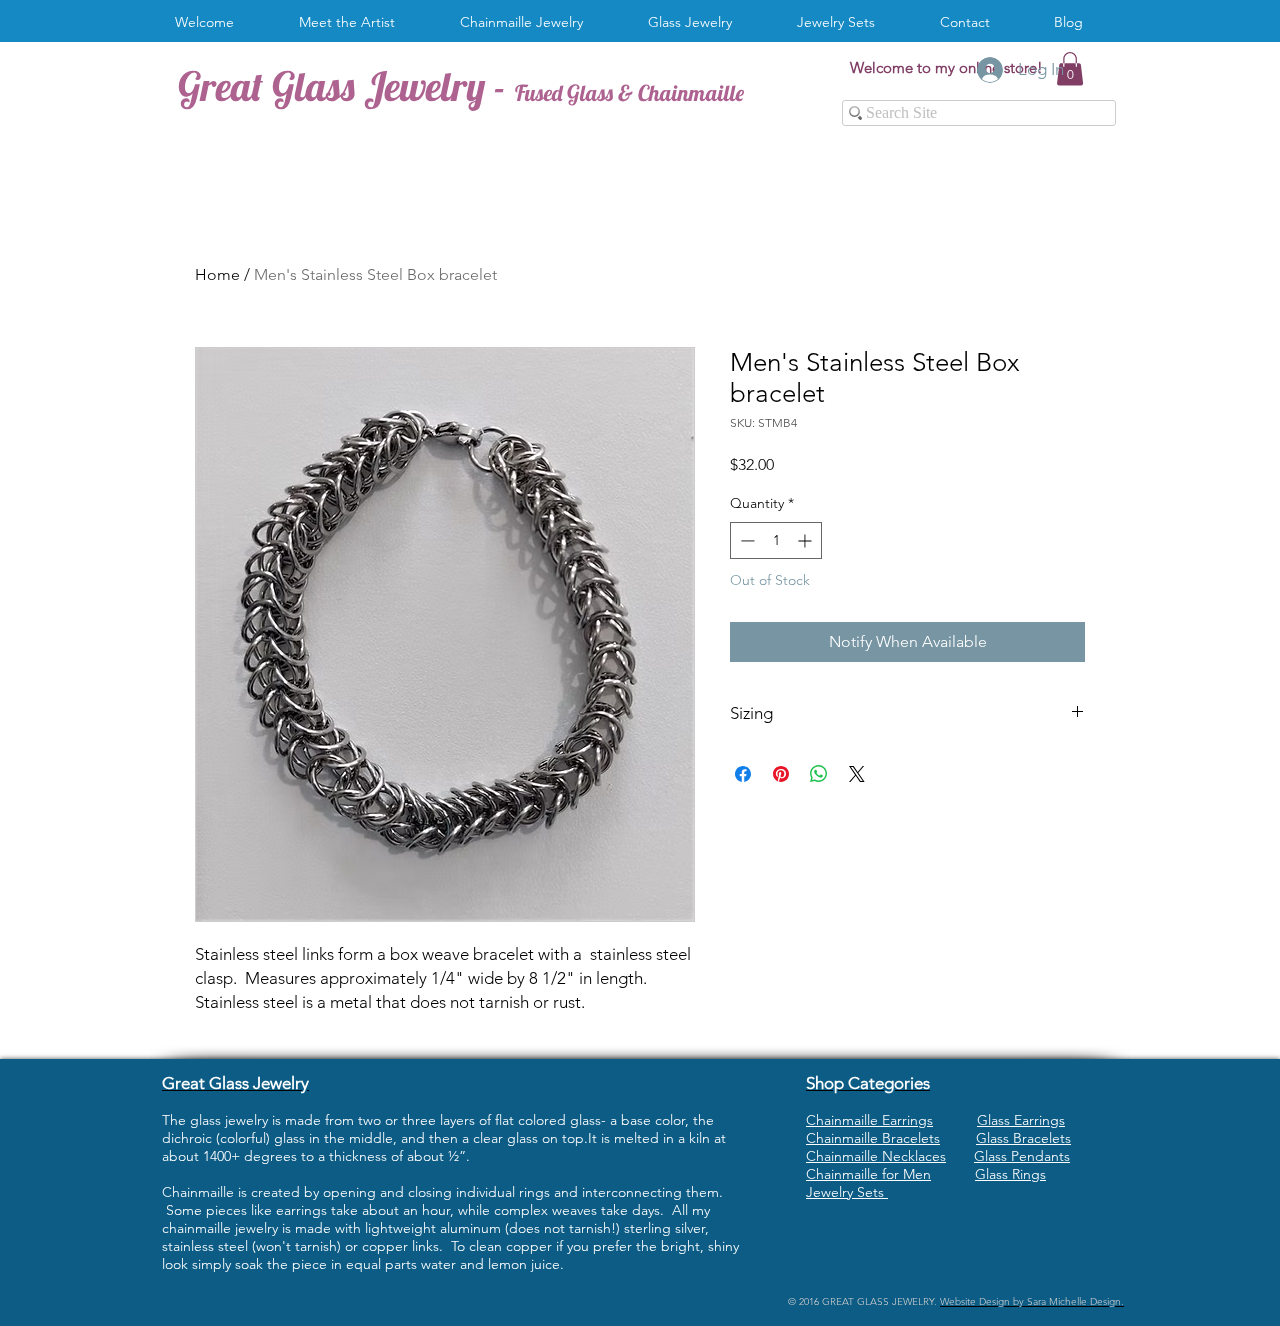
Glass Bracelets (1023, 1138)
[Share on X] (857, 774)
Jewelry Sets (847, 1192)
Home (217, 274)
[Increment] (806, 540)
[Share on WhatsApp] (819, 774)
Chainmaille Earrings (869, 1120)
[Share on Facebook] (743, 774)
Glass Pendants (1022, 1156)
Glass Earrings (1021, 1120)
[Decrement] (745, 540)
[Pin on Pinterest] (781, 774)
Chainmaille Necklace (873, 1156)
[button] (529, 22)
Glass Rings (1010, 1174)
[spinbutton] (776, 540)
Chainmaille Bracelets (873, 1138)
